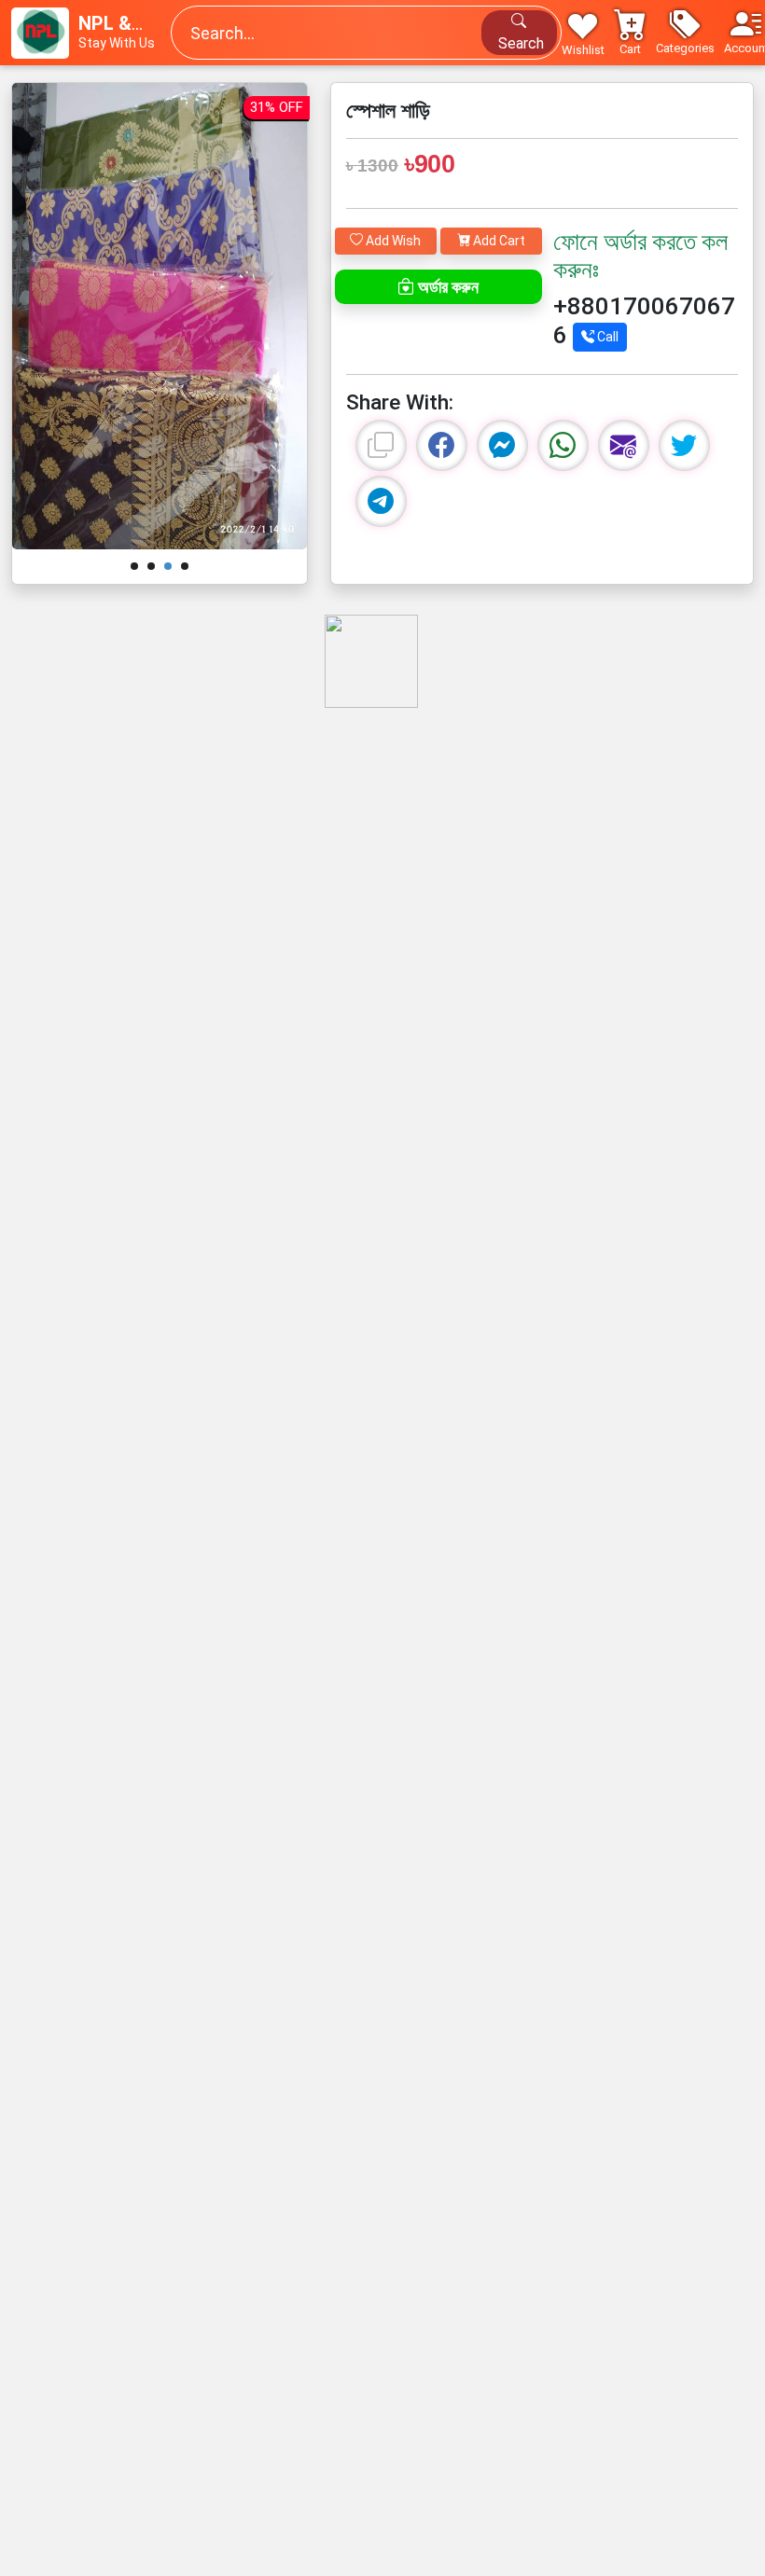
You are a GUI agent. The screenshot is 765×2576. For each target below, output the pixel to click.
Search (519, 43)
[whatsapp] (563, 445)
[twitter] (684, 445)
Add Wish (392, 241)
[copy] (381, 445)
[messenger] (502, 445)
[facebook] (442, 445)
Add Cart (498, 241)
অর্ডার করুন (446, 287)
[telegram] (381, 501)
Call (606, 337)
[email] (624, 445)
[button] (685, 33)
